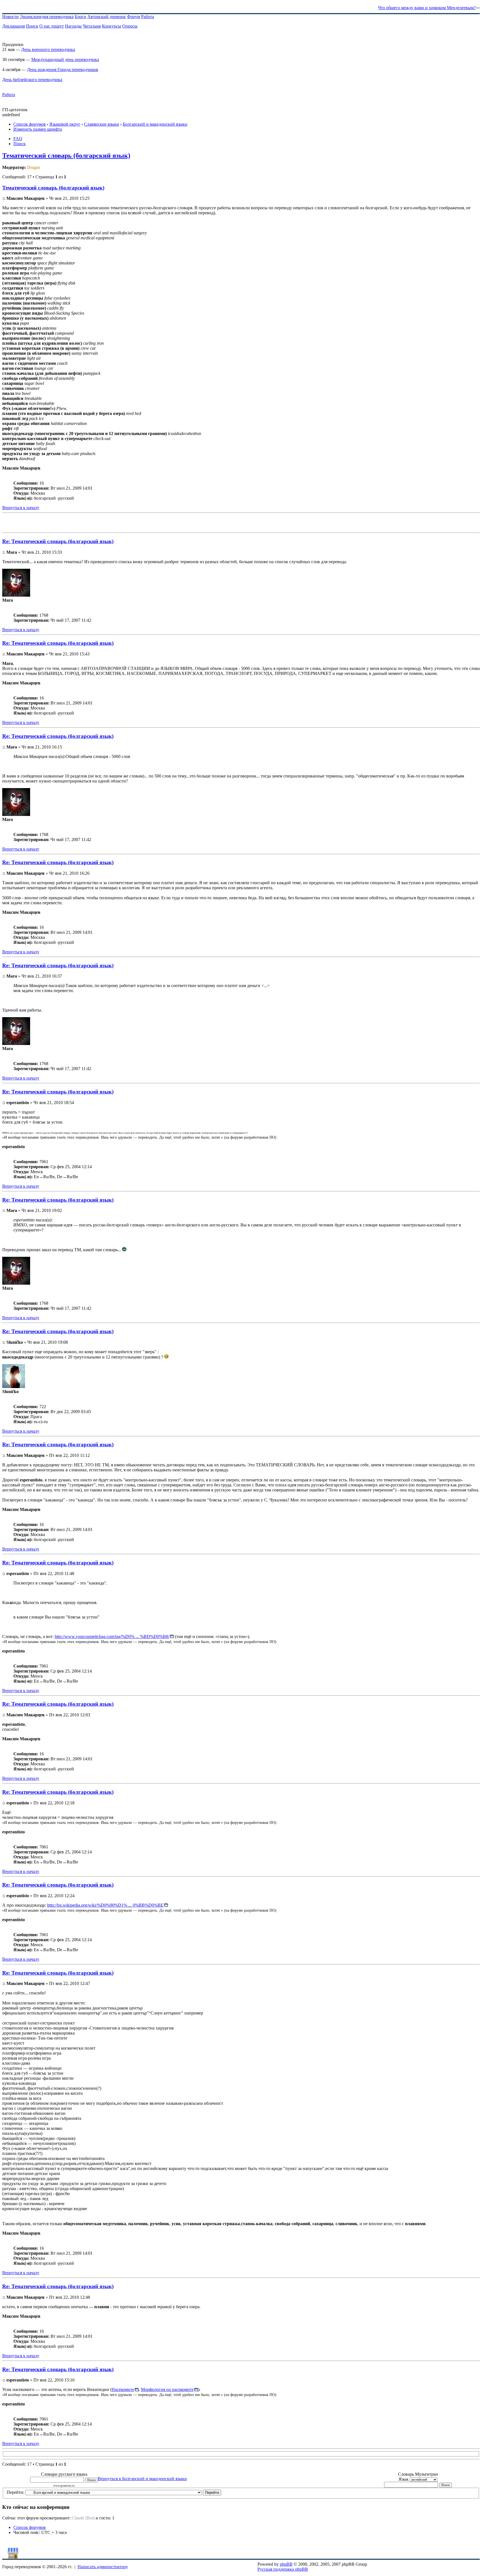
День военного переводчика (48, 49)
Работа (148, 17)
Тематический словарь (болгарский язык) (66, 155)
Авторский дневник (107, 17)
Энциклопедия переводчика (47, 17)
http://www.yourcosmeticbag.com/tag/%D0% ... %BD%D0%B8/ (112, 1636)
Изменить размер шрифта (38, 129)
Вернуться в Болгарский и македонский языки (142, 2479)
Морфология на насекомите (167, 2389)
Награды (73, 26)
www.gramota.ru (64, 2486)
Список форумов (30, 124)
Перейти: (15, 2492)
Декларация (14, 26)
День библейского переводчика (32, 80)
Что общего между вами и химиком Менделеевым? (427, 8)
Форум (133, 17)
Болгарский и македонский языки (155, 124)
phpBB (286, 2564)
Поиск (32, 26)
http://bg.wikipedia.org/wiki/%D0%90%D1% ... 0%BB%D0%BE (105, 1905)
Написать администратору (103, 2567)
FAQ (18, 139)
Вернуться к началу (21, 508)
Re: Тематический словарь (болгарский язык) (58, 541)
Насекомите (123, 2389)
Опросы (130, 26)
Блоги (80, 17)
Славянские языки (102, 124)
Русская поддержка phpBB (283, 2569)
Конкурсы (111, 26)
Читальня (92, 26)
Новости (10, 17)
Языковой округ (65, 124)
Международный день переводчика (65, 59)
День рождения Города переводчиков (63, 70)
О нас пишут (52, 26)
